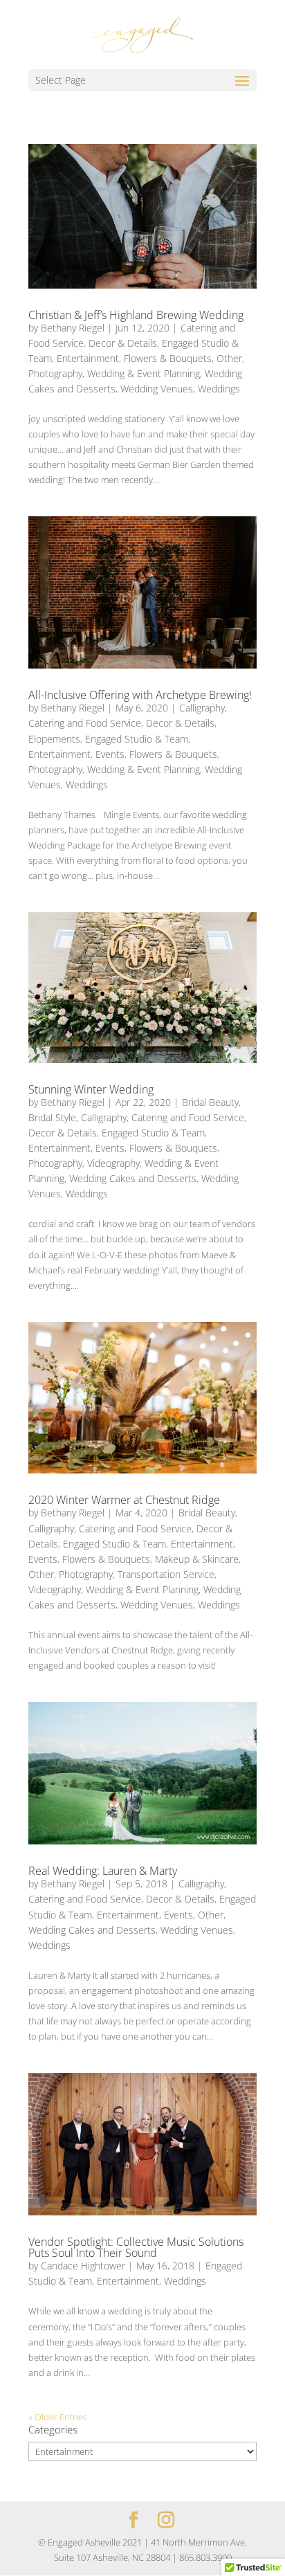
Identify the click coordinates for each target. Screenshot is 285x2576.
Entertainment (88, 358)
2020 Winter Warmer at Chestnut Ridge (124, 1500)
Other (229, 358)
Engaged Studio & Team (137, 739)
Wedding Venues (157, 389)
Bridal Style (52, 1117)
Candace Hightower (83, 2266)
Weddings (219, 389)
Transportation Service (166, 1574)
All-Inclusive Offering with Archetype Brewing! (140, 695)
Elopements (54, 739)
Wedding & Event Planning (144, 373)
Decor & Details (123, 343)
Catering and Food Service (85, 723)
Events (110, 754)
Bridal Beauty (210, 1102)
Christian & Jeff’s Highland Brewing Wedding (136, 315)
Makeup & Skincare (197, 1559)
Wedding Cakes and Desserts (133, 1178)
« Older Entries (58, 2417)
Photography (55, 373)
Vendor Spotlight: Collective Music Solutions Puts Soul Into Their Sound (136, 2247)
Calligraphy (202, 708)
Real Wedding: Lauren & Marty (103, 1871)
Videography (113, 1163)
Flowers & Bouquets (168, 358)
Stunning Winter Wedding (91, 1089)
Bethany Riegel (73, 328)
